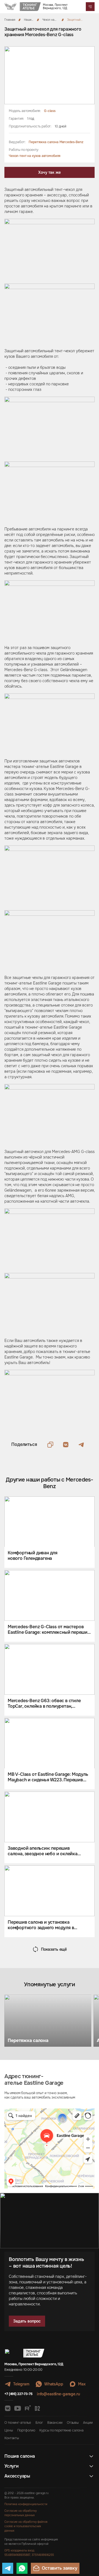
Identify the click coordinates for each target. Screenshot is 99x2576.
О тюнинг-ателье (18, 2423)
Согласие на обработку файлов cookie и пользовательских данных (26, 2526)
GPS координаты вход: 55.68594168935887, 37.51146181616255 (29, 2553)
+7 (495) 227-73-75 (18, 2394)
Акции (88, 2423)
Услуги (12, 2466)
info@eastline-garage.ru (58, 2394)
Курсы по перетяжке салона (61, 2430)
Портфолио (26, 2430)
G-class (50, 111)
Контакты (12, 2438)
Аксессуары (17, 2476)
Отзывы (73, 2423)
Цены (9, 2430)
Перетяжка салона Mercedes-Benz (56, 142)
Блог (39, 2423)
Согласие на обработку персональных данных (20, 2513)
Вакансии (55, 2423)
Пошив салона (20, 2456)
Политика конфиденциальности (26, 2504)
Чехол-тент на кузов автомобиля (35, 156)
